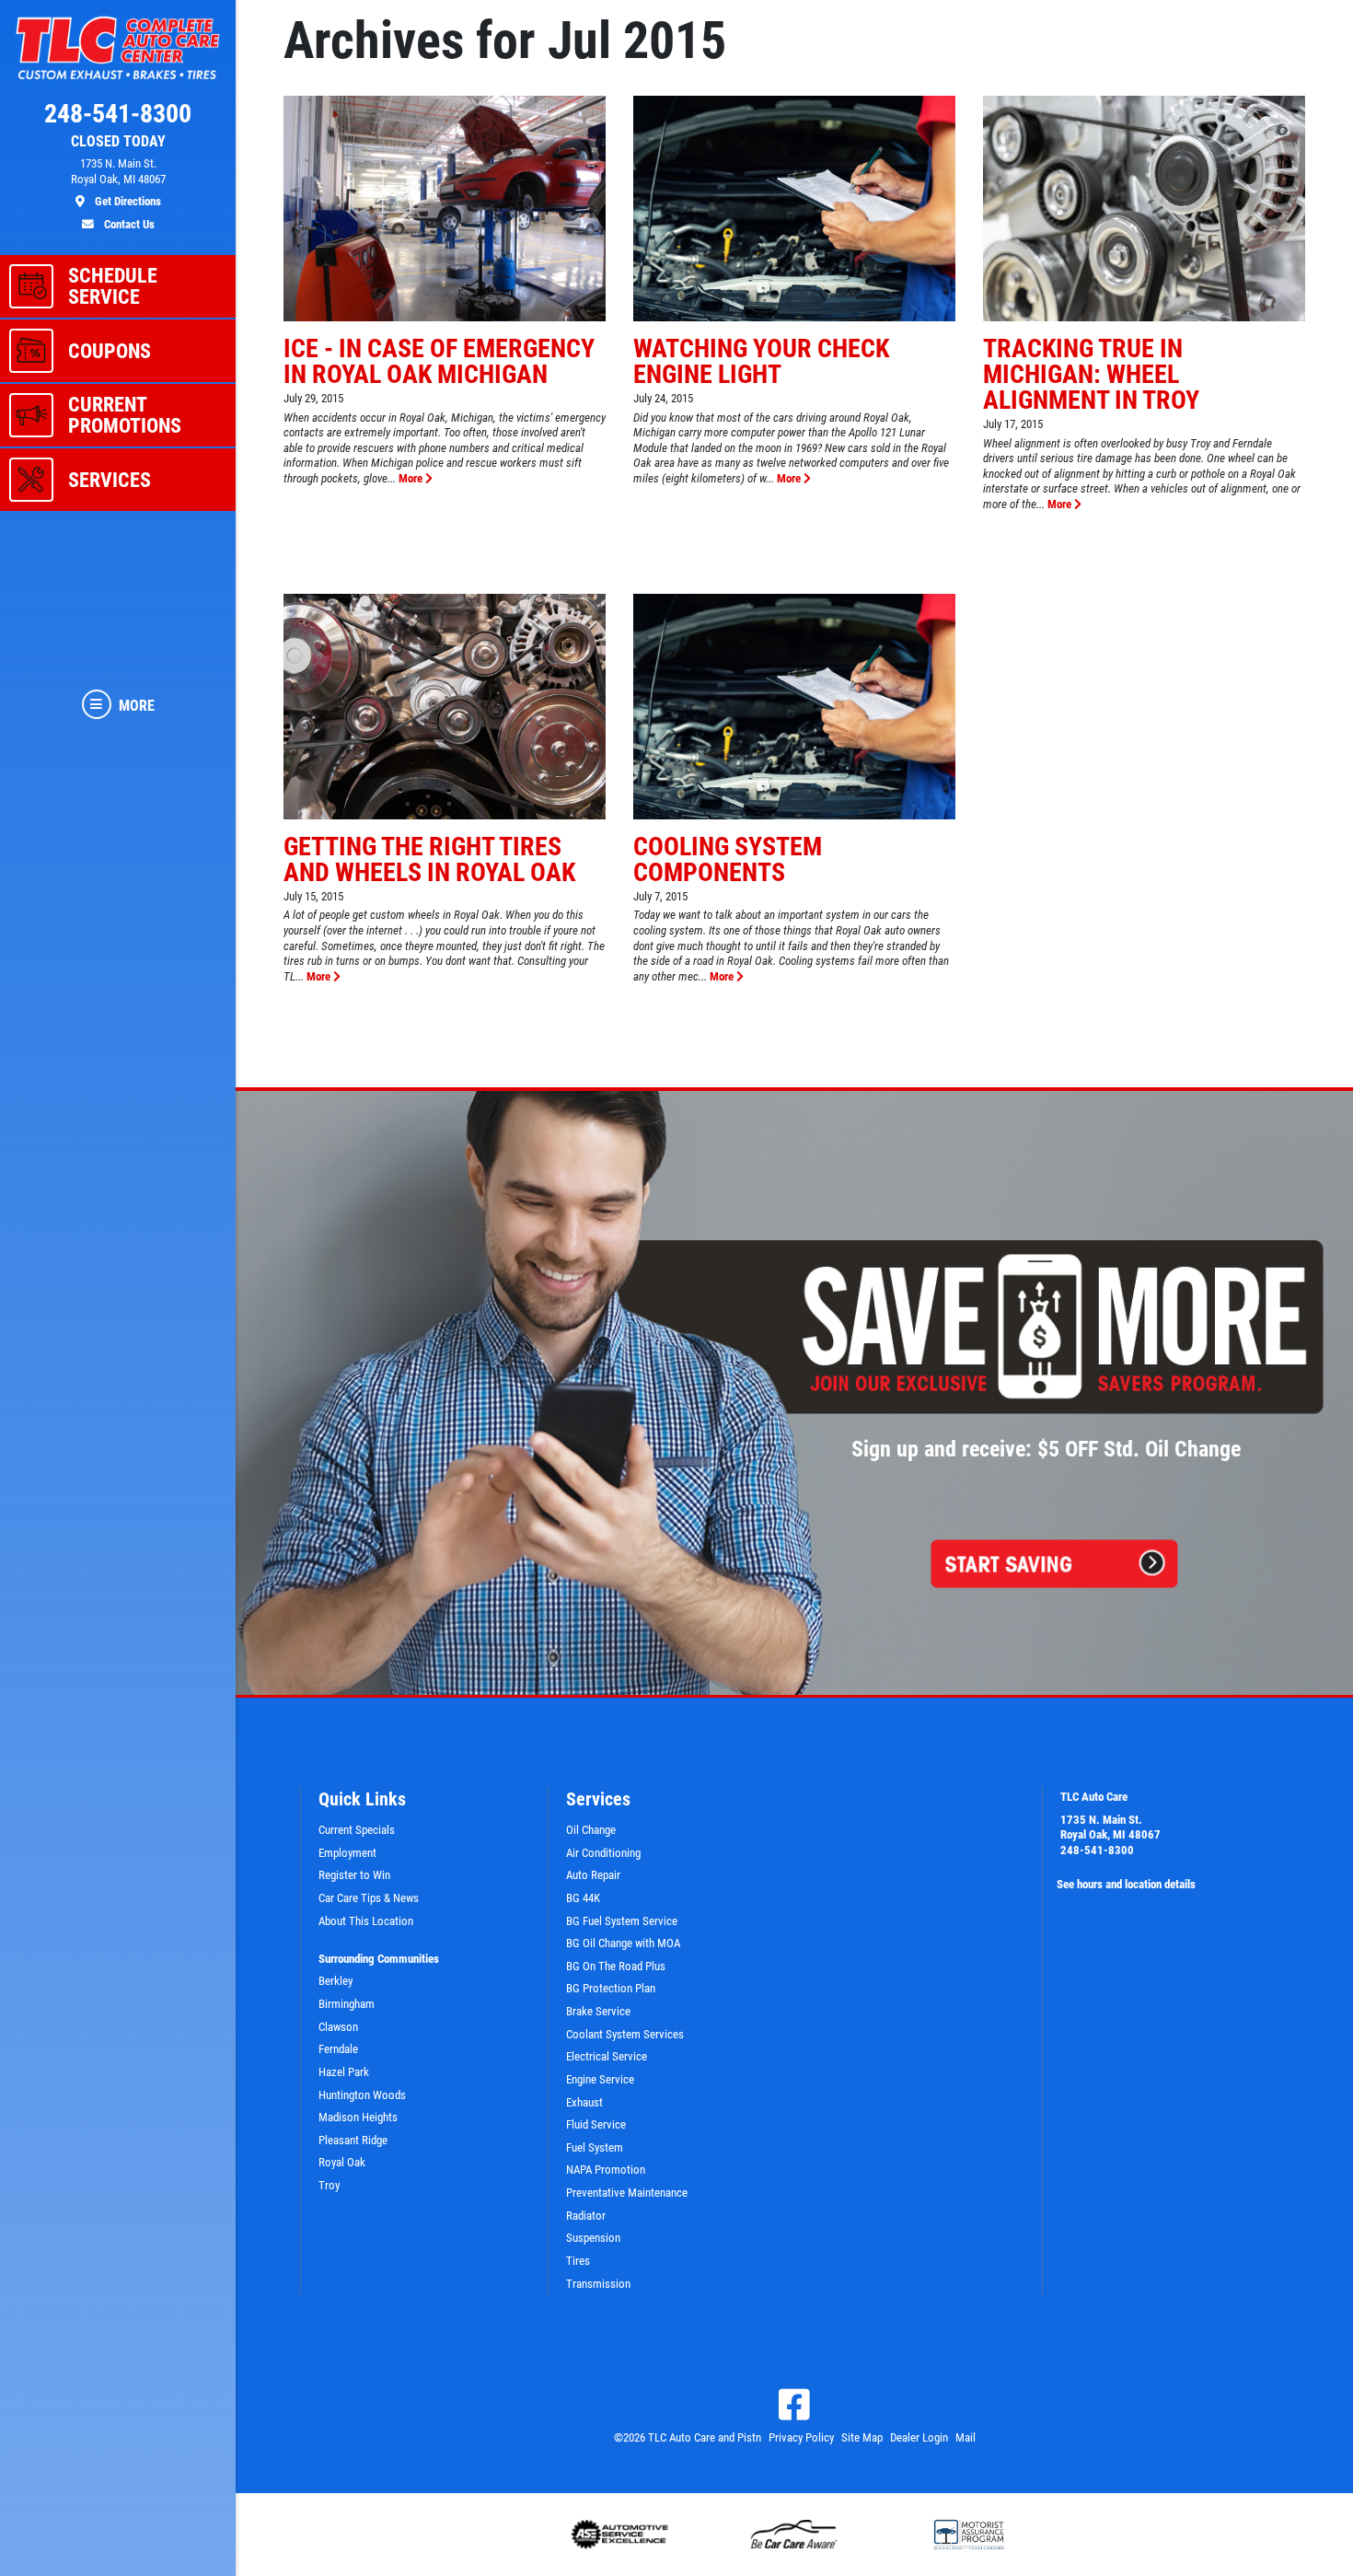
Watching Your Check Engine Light (761, 361)
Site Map (862, 2437)
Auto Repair (593, 1875)
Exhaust (584, 2102)
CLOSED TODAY (118, 142)
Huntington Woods (362, 2095)
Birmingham (347, 2004)
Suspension (593, 2238)
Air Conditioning (603, 1853)
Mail (966, 2437)
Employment (347, 1853)
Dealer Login (919, 2437)
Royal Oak (342, 2162)
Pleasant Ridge (353, 2140)
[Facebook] (794, 2405)
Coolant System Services (625, 2034)
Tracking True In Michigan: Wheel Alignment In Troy (1091, 374)
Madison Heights (358, 2117)
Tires (578, 2261)
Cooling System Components (728, 859)
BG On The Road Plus (616, 1966)
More (412, 478)
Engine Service (600, 2079)
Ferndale (338, 2049)
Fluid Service (596, 2124)
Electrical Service (607, 2056)
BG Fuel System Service (622, 1921)
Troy (329, 2185)
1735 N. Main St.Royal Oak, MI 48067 (1110, 1828)
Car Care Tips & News (369, 1898)
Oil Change (591, 1830)
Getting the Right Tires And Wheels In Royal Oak (429, 859)
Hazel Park (344, 2072)
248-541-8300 (1097, 1850)
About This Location (366, 1921)
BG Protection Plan (611, 1988)
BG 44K (583, 1898)
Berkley (335, 1981)
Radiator (586, 2216)
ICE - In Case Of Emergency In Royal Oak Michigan (439, 361)
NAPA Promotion (606, 2170)
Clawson (338, 2027)
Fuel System (595, 2147)
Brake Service (598, 2011)
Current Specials (357, 1830)
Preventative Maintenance (627, 2193)
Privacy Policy (801, 2437)
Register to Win (354, 1875)
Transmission (598, 2284)
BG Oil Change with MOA (623, 1943)
